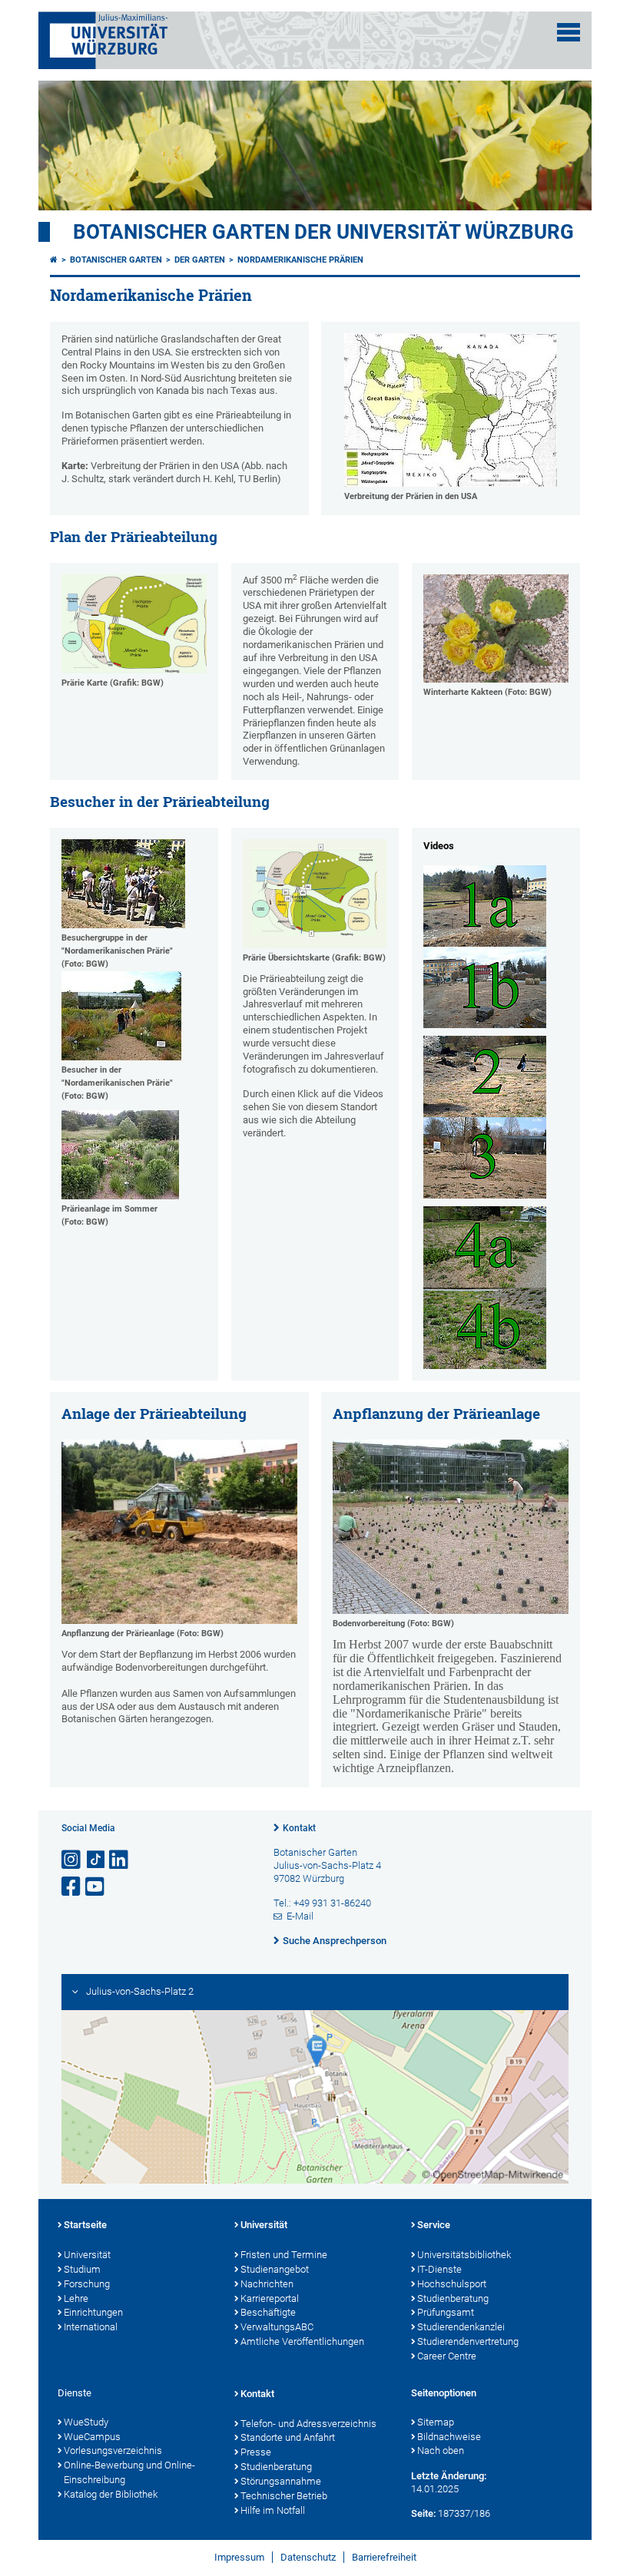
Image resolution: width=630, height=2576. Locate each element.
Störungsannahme (281, 2481)
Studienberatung (453, 2298)
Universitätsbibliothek (464, 2255)
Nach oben (441, 2450)
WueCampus (92, 2437)
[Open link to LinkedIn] (120, 1860)
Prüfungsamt (446, 2312)
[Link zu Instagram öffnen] (72, 1860)
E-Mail (300, 1916)
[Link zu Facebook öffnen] (72, 1887)
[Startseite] (54, 260)
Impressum (239, 2557)
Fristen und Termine (284, 2255)
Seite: (423, 2513)
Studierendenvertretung (468, 2341)
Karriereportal (270, 2298)
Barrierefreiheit (384, 2557)
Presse (256, 2452)
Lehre (76, 2298)
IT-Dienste (439, 2269)
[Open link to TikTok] (96, 1860)
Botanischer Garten (116, 260)
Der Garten (200, 260)
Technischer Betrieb (284, 2496)
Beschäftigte (268, 2312)
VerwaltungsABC (277, 2327)
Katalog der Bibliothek (111, 2494)
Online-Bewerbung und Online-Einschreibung (129, 2472)
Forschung (87, 2284)
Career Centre (447, 2356)
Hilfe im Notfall (273, 2510)
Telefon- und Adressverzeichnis (308, 2424)
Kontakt (299, 1828)
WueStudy (86, 2422)
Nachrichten (267, 2284)
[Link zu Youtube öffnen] (96, 1887)
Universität (87, 2255)
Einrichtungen (93, 2312)
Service (434, 2225)
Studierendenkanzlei (461, 2327)
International (91, 2327)
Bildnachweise (449, 2437)
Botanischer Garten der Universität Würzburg (323, 232)
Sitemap (436, 2422)
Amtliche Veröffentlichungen (302, 2341)
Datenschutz (308, 2557)
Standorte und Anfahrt (288, 2437)
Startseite (85, 2225)
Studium (82, 2269)
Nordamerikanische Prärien (300, 260)
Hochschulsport (452, 2284)
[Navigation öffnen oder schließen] (569, 32)
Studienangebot (275, 2269)
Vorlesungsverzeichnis (113, 2450)
